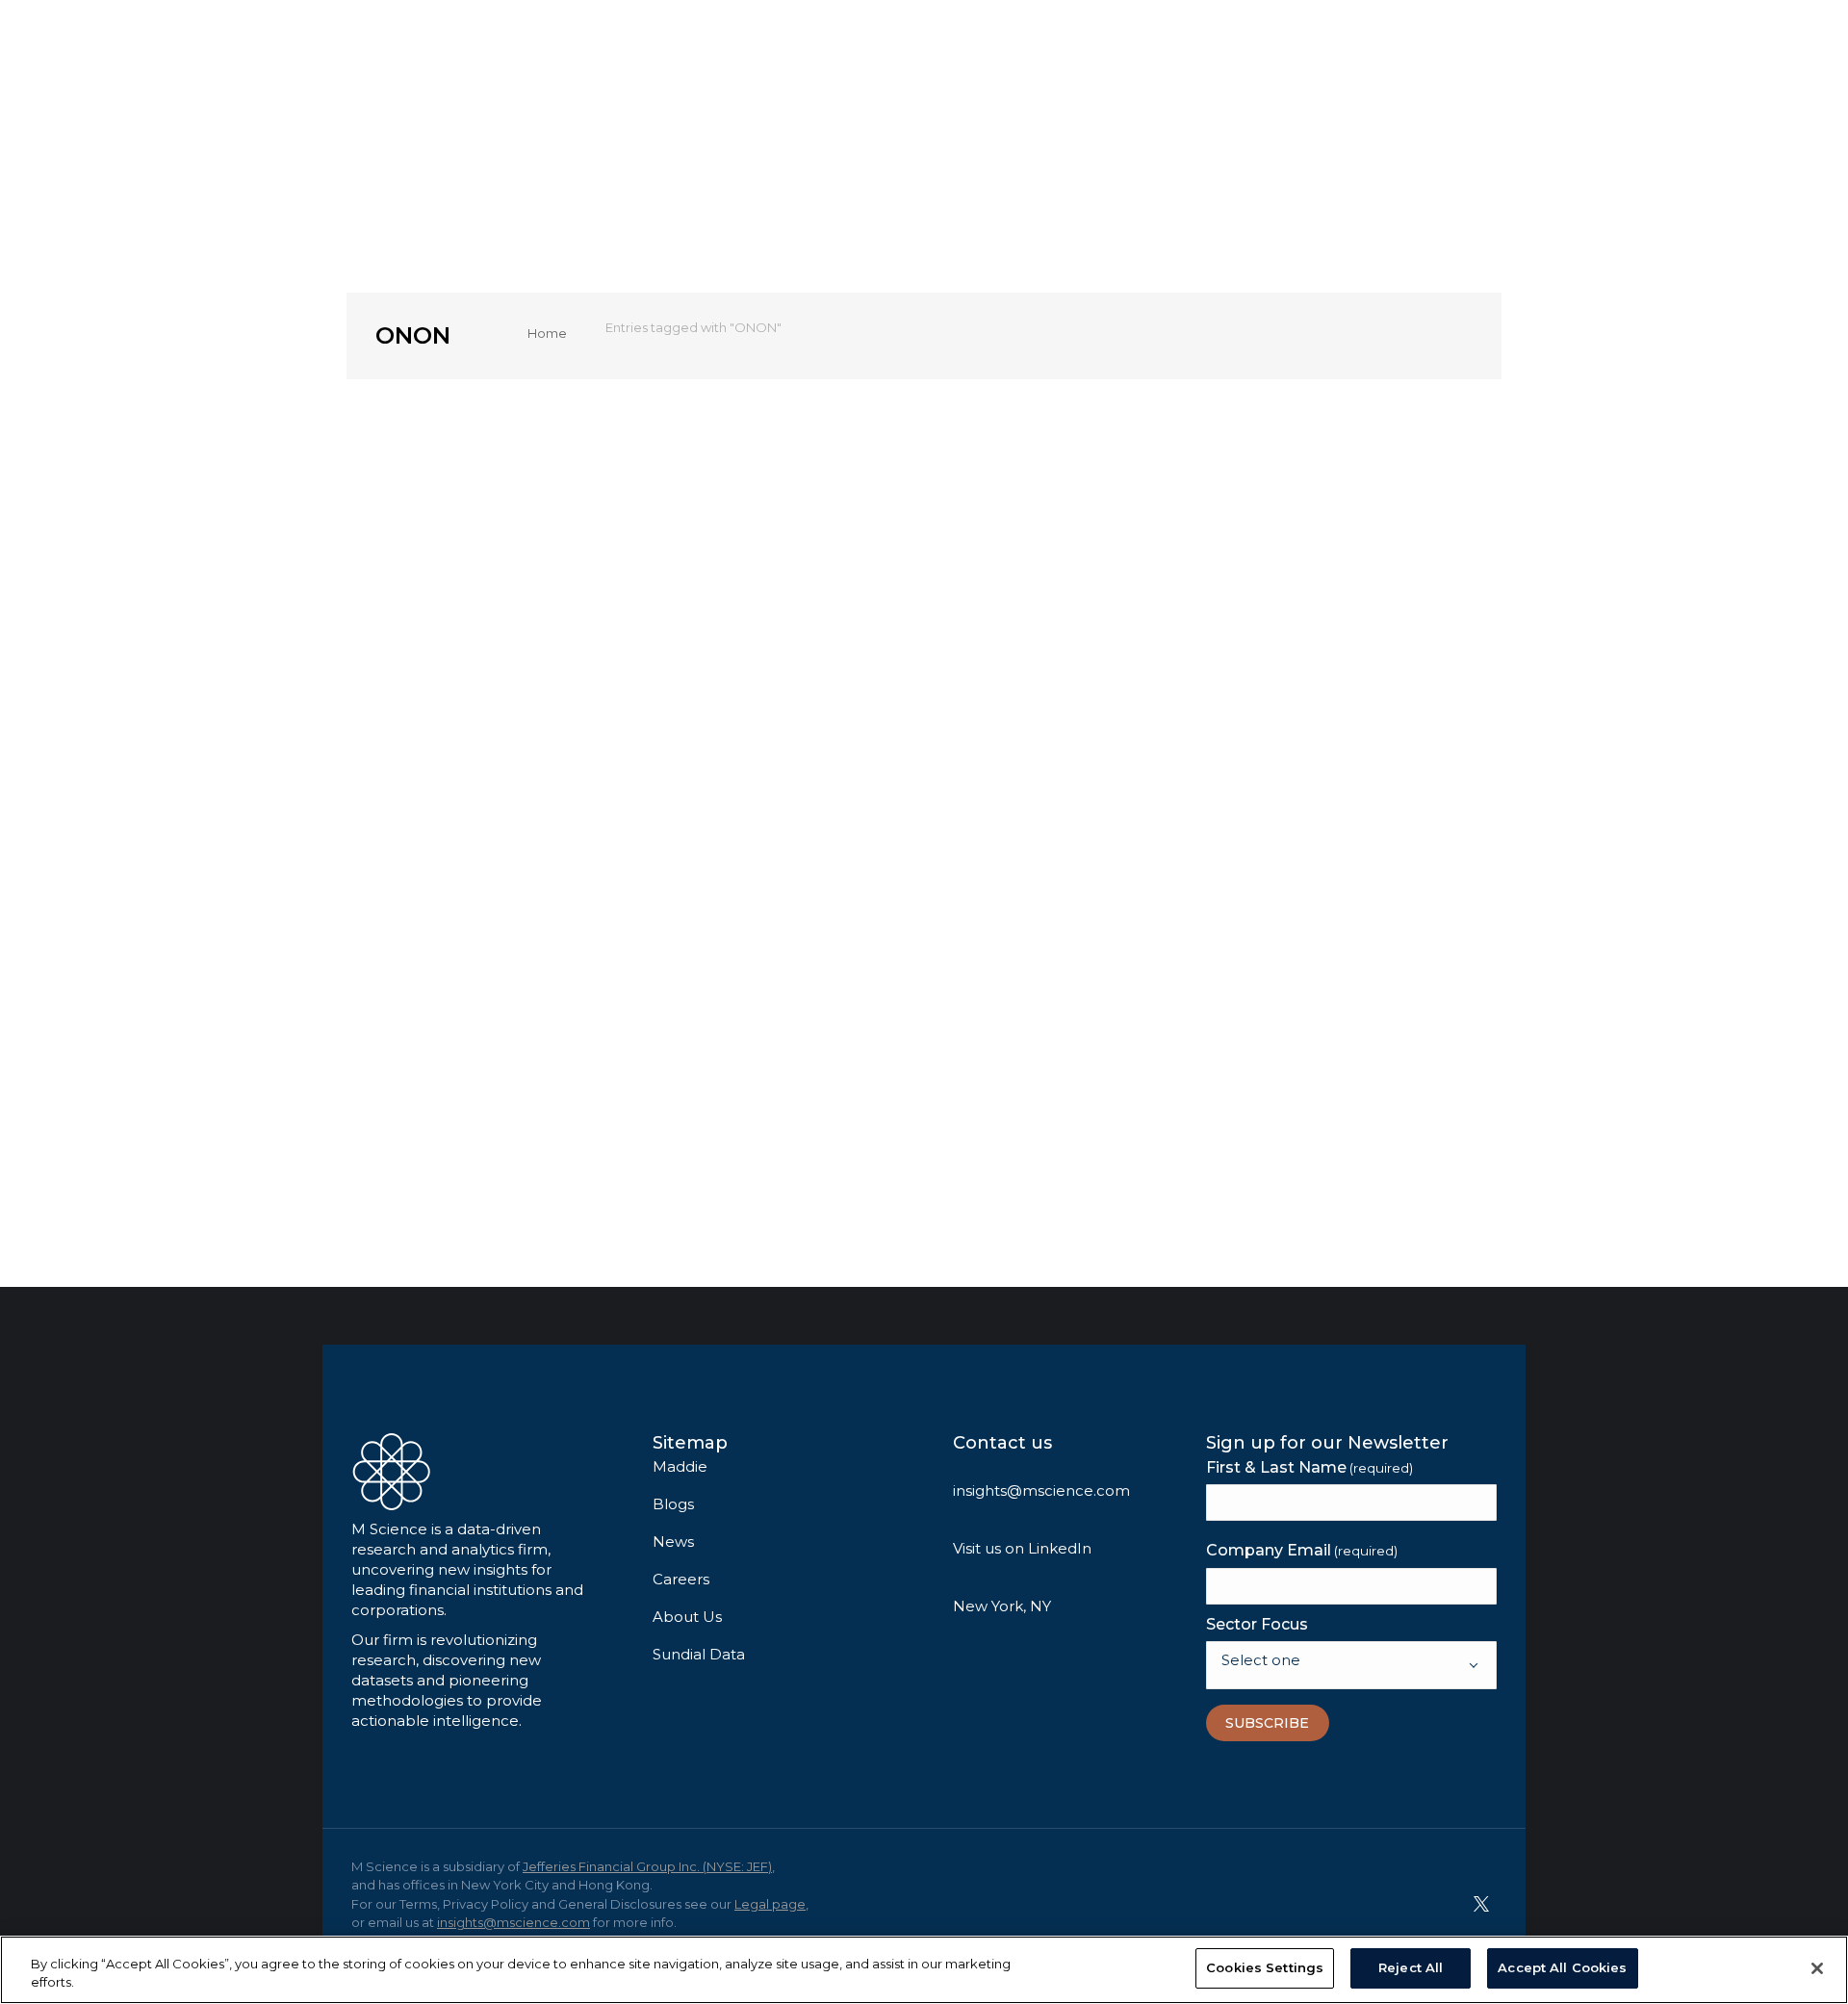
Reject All (1411, 1967)
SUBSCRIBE (1267, 1723)
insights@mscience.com (1041, 1490)
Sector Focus (1257, 1624)
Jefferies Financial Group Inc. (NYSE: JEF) (647, 1866)
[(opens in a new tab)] (558, 569)
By (510, 840)
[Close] (1817, 1968)
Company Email (1302, 1550)
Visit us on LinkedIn (1022, 1548)
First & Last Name (1309, 1467)
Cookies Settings (1265, 1967)
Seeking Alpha (457, 817)
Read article (463, 1115)
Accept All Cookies (1562, 1967)
